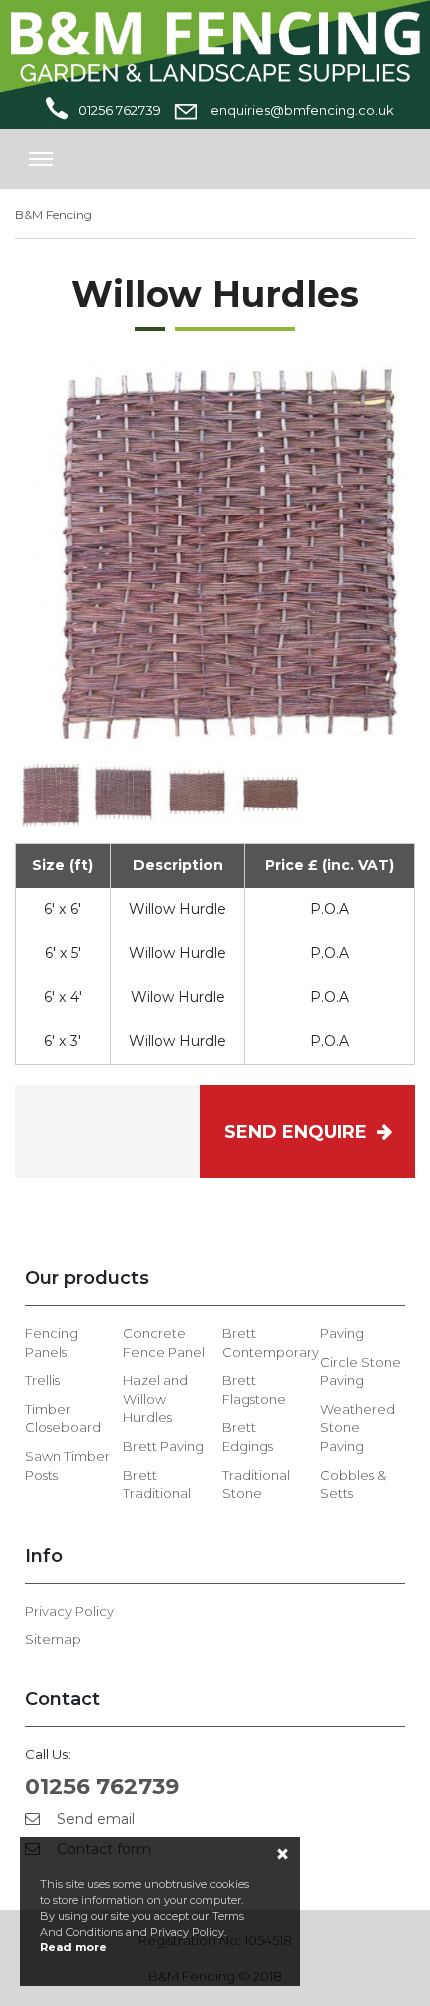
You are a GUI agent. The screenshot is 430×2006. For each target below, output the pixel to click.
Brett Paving (163, 1446)
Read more (73, 1947)
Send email (94, 1819)
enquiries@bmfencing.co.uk (300, 110)
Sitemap (53, 1639)
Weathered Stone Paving (357, 1427)
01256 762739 (119, 110)
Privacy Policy (69, 1611)
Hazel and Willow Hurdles (155, 1398)
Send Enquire (300, 1132)
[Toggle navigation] (41, 159)
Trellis (42, 1380)
